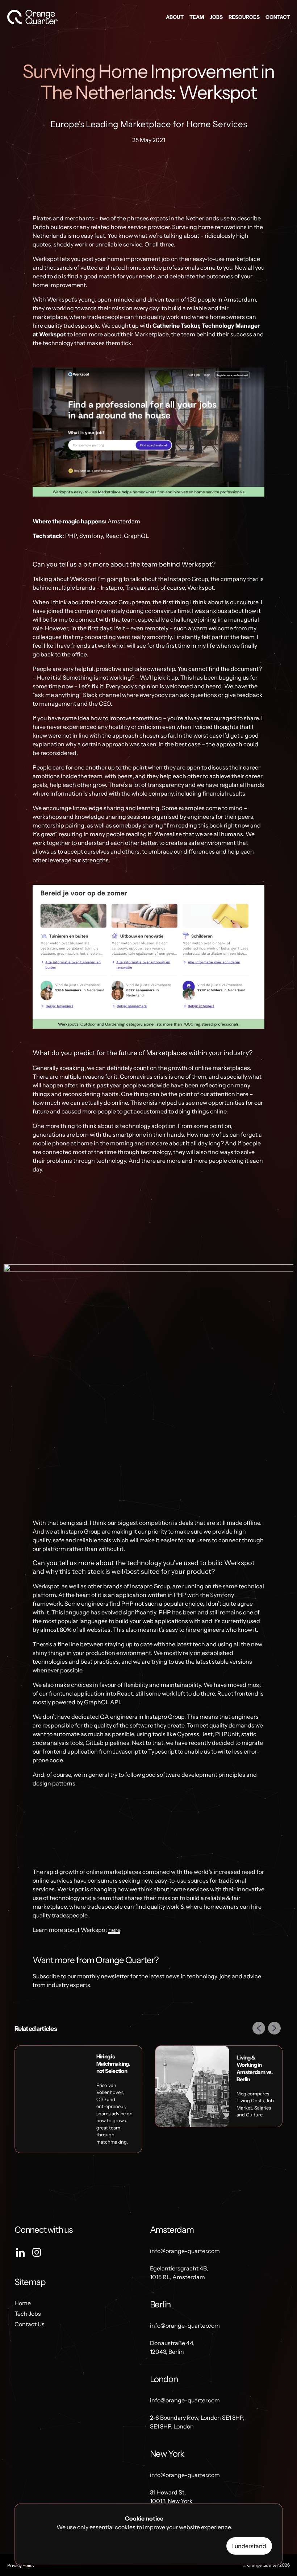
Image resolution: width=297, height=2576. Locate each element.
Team (197, 17)
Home (23, 2303)
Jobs (216, 17)
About (175, 17)
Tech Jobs (28, 2314)
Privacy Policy (21, 2565)
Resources (244, 17)
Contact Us (30, 2324)
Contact (278, 17)
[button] (260, 2029)
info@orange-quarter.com (185, 2251)
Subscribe (46, 1976)
